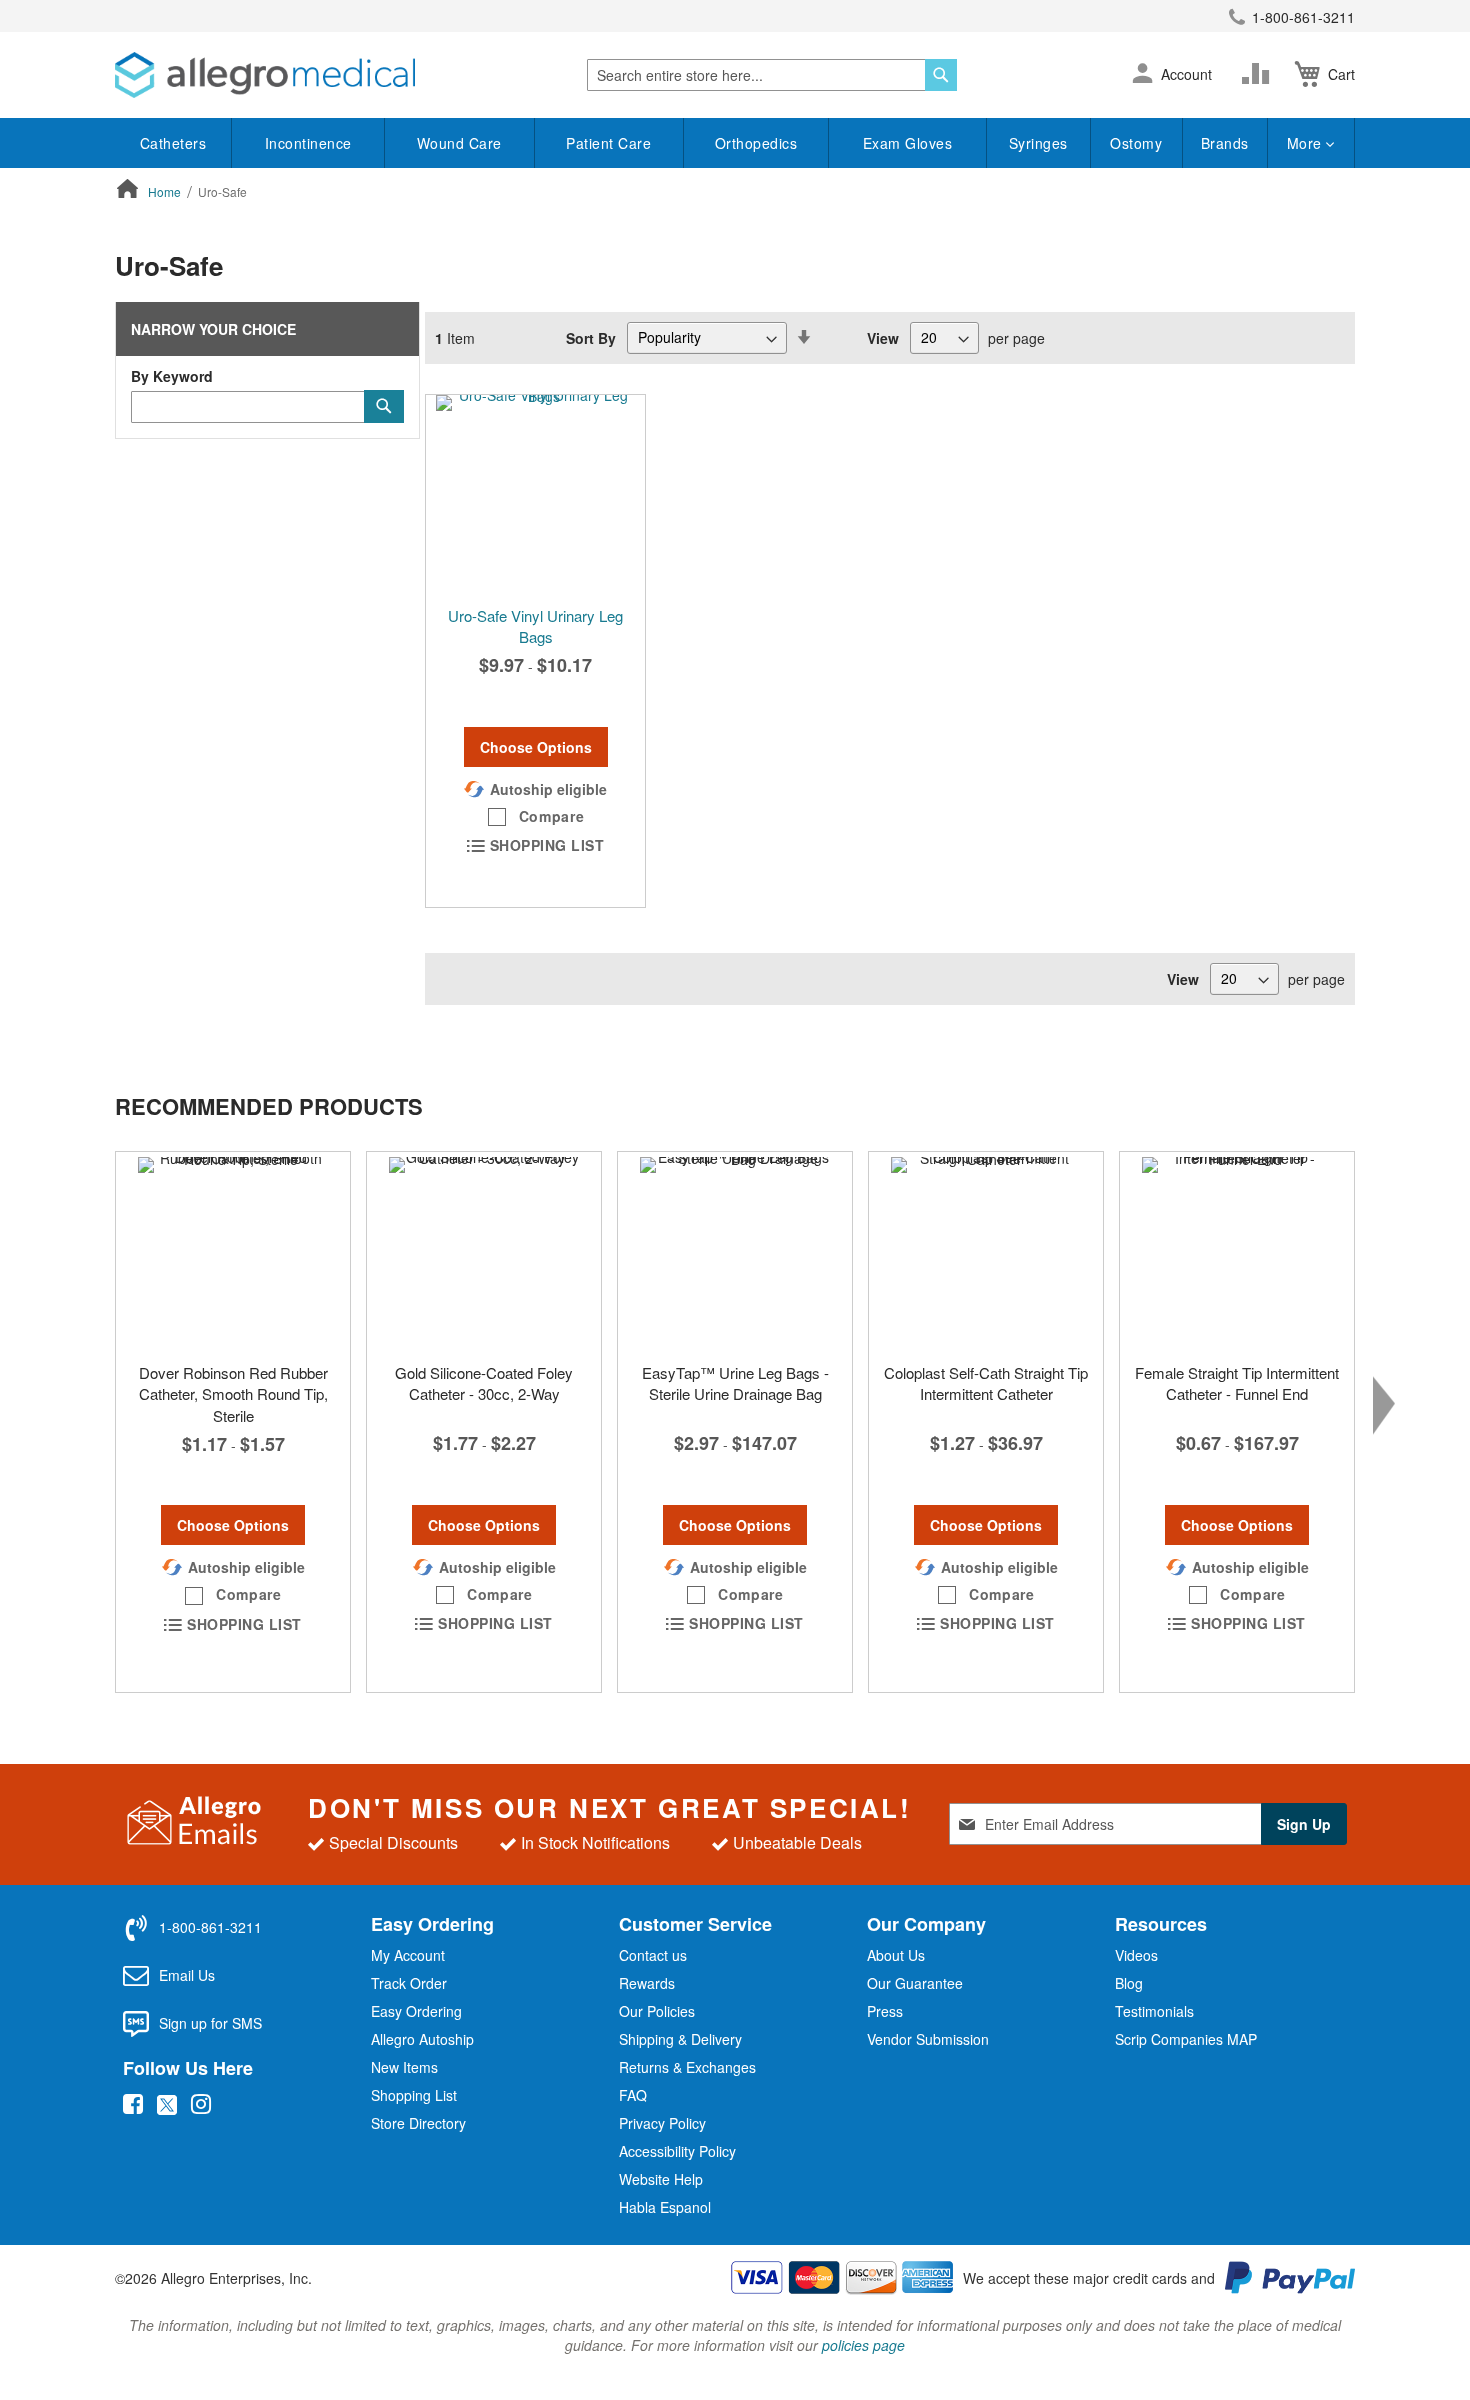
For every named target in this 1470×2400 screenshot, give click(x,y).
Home (166, 191)
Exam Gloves (908, 143)
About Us (896, 1955)
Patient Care (608, 143)
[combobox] (772, 75)
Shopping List (414, 2095)
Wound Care (459, 143)
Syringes (1038, 143)
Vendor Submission (928, 2039)
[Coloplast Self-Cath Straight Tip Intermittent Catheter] (986, 1252)
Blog (1129, 1983)
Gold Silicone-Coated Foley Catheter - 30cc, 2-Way (484, 1383)
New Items (404, 2067)
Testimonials (1154, 2011)
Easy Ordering (416, 2011)
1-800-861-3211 (1303, 17)
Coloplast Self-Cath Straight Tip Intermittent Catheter (986, 1383)
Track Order (409, 1983)
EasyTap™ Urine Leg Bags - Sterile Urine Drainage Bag (735, 1383)
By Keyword (172, 376)
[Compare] (1260, 74)
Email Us (187, 1975)
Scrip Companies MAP (1186, 2039)
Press (885, 2011)
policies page (863, 2345)
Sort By (591, 337)
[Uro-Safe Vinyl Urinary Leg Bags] (535, 495)
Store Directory (418, 2123)
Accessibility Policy (677, 2151)
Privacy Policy (662, 2123)
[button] (1142, 75)
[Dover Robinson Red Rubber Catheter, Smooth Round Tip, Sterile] (233, 1252)
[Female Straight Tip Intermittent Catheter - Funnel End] (1237, 1252)
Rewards (647, 1983)
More (1307, 143)
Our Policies (657, 2011)
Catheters (173, 143)
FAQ (633, 2095)
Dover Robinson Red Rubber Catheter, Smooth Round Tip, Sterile (233, 1394)
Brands (1225, 143)
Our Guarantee (915, 1983)
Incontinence (308, 143)
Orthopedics (756, 143)
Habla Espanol (665, 2207)
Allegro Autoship (422, 2039)
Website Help (661, 2179)
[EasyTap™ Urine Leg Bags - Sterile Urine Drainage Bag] (735, 1252)
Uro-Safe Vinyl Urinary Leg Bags (535, 626)
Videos (1136, 1955)
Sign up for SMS (210, 2023)
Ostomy (1136, 143)
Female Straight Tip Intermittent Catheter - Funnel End (1237, 1383)
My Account (408, 1955)
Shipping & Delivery (680, 2039)
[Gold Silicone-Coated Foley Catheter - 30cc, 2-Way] (484, 1252)
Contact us (653, 1955)
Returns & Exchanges (687, 2067)
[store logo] (265, 75)
